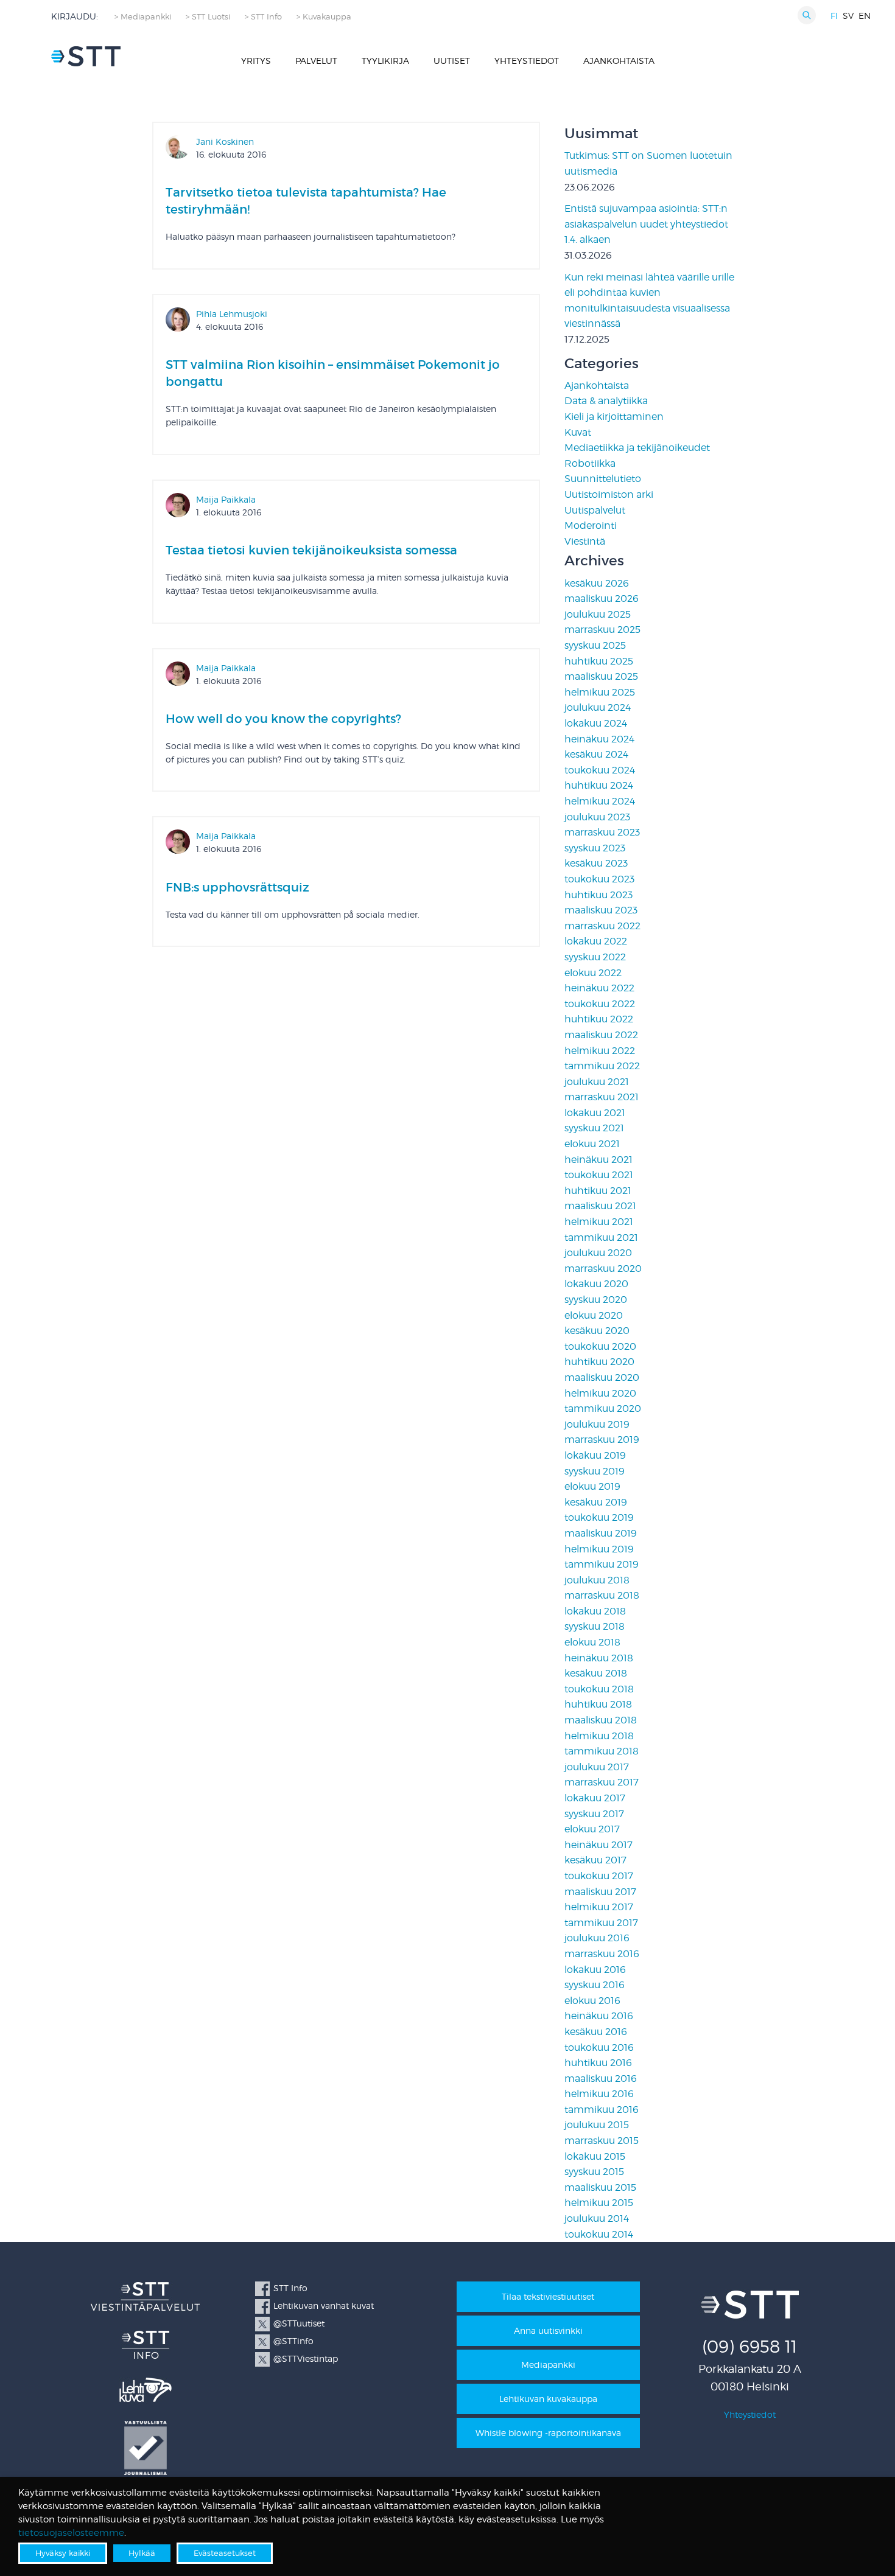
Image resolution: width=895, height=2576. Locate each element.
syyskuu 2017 (594, 1814)
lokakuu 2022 (596, 941)
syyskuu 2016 (595, 1985)
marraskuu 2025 (602, 630)
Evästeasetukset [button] (225, 2553)
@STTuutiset (299, 2323)
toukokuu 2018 (599, 1689)
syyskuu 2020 (596, 1300)
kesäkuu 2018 (596, 1673)
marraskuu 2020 (603, 1269)
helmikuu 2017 (599, 1907)
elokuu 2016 (592, 2001)
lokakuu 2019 (595, 1455)
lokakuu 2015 (595, 2156)
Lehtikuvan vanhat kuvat (324, 2305)
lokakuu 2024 (596, 723)
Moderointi (591, 525)
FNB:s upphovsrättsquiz (237, 887)
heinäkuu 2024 (599, 739)
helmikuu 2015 (599, 2203)
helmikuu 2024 (600, 801)
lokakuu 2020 (596, 1284)
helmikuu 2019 (599, 1549)
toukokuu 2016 (599, 2047)
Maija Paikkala (226, 499)
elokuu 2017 (592, 1829)
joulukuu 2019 (597, 1424)
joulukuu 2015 (597, 2125)
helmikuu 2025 (600, 692)
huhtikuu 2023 (598, 895)
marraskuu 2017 (602, 1782)
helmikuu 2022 (600, 1051)
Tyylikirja (385, 61)
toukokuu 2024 (600, 770)
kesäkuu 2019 (596, 1502)
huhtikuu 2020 (599, 1362)
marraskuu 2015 (602, 2141)
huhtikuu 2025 (599, 661)
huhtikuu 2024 (599, 785)
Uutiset (452, 61)
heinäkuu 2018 (599, 1658)
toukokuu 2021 (599, 1175)
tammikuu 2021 (601, 1237)
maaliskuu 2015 (600, 2187)
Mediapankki (548, 2365)
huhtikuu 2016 (598, 2063)
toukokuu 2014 (599, 2234)
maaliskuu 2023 (601, 910)
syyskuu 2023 (595, 848)
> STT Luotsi (208, 17)
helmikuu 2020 (600, 1393)
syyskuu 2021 (594, 1128)
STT (86, 56)
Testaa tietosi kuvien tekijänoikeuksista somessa (311, 550)
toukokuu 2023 (599, 879)
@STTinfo (293, 2341)
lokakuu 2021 (595, 1113)
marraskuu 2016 (602, 1954)
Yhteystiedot (527, 61)
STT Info (290, 2288)
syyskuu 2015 (594, 2172)
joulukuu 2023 (597, 817)
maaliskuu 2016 (601, 2079)
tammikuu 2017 (601, 1923)
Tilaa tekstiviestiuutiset (548, 2296)
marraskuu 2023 (602, 832)
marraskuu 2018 (602, 1595)
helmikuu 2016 (599, 2094)
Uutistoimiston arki (609, 494)
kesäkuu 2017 (595, 1860)
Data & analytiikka (606, 401)
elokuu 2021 (592, 1144)
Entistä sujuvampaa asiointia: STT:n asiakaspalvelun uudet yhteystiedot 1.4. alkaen (646, 224)
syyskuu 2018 (595, 1626)
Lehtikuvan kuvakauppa (548, 2399)
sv (848, 16)
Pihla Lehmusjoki (232, 314)
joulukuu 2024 (598, 707)
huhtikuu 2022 (599, 1019)
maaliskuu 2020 (602, 1377)
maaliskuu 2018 (601, 1720)
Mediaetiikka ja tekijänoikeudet (637, 448)
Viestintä (585, 541)
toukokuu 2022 (600, 1004)
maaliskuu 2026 (602, 599)
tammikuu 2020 (603, 1408)
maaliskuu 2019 (601, 1533)
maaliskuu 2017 (600, 1892)
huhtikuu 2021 (598, 1191)
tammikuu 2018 (602, 1751)
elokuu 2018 (592, 1642)
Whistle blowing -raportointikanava (548, 2433)
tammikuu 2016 (602, 2110)
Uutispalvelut (595, 510)
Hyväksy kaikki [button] (63, 2553)
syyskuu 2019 (595, 1471)
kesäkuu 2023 (596, 863)
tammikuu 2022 (602, 1066)
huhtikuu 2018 (598, 1704)
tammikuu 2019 (602, 1564)
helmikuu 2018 (599, 1736)
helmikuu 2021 (599, 1222)
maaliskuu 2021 (600, 1206)
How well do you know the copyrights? (283, 719)
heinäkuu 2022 (599, 988)
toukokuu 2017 (599, 1876)
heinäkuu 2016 (599, 2016)
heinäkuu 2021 (598, 1160)
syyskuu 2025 (595, 645)
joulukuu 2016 (597, 1938)
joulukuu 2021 (597, 1082)
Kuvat (578, 432)
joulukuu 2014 (597, 2218)
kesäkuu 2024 (596, 754)
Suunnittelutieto (603, 479)
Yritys (256, 61)
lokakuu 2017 (595, 1798)
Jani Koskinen (225, 141)
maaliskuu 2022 (601, 1035)
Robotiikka (590, 463)
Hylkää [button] (142, 2553)
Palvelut (316, 61)
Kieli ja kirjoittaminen (614, 417)
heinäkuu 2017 (598, 1845)
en (865, 16)
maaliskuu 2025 (601, 676)
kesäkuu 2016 (596, 2032)
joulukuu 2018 (597, 1580)
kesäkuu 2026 (597, 583)
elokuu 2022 (593, 973)
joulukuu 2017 (597, 1767)
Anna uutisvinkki (548, 2330)
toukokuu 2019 (599, 1517)
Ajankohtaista (619, 61)
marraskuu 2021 (602, 1097)
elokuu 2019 (592, 1486)
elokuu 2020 (594, 1315)
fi (834, 16)
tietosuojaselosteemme (71, 2533)
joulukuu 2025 (598, 614)
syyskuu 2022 (595, 957)
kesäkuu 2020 (597, 1331)
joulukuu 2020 (598, 1253)
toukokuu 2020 (600, 1346)
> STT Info (263, 17)
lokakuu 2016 (595, 1970)
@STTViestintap (306, 2358)
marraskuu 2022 (602, 926)
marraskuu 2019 (602, 1440)
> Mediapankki (143, 17)
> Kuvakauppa (324, 17)
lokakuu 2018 (595, 1611)
